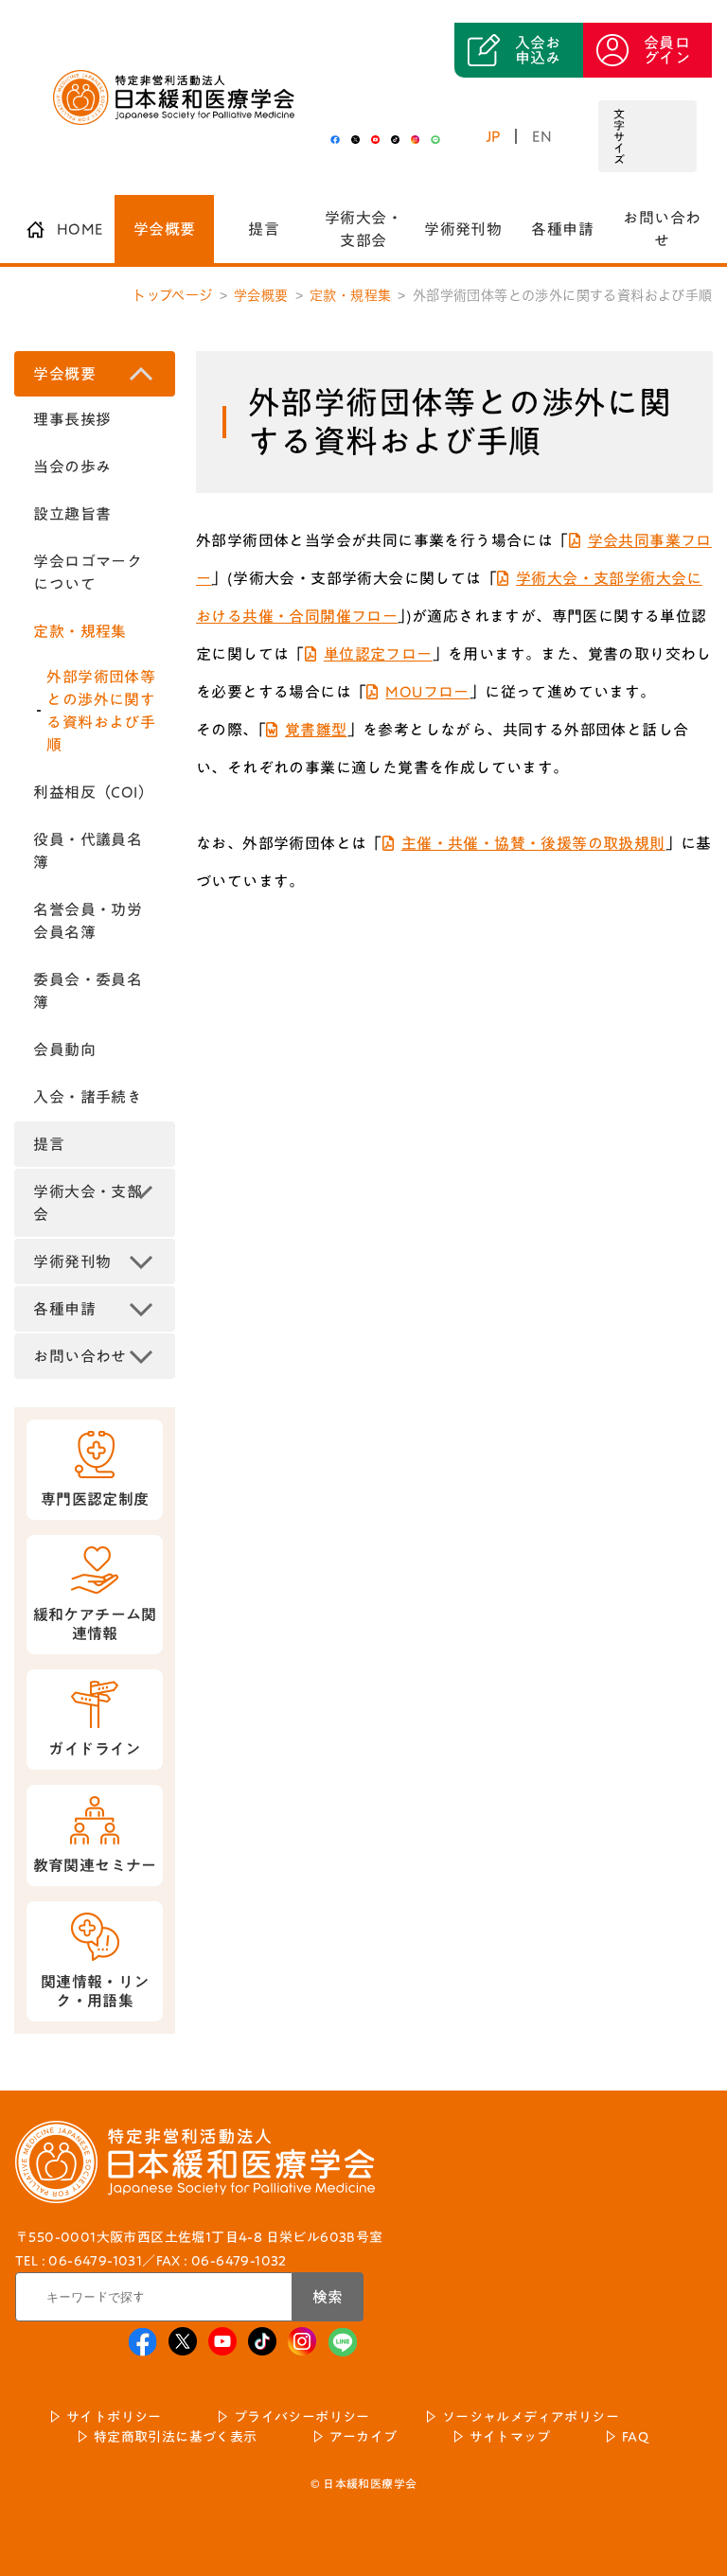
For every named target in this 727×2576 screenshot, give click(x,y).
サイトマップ (510, 2437)
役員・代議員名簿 (88, 851)
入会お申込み (538, 50)
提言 (264, 229)
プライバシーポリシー (302, 2417)
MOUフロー (427, 692)
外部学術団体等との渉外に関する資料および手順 (101, 711)
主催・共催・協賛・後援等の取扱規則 (533, 843)
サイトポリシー (114, 2417)
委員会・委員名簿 (88, 991)
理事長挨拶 (72, 419)
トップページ (172, 295)
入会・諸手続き (88, 1097)
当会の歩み (72, 467)
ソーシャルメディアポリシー (531, 2417)
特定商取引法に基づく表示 (176, 2437)
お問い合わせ (662, 229)
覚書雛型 (316, 730)
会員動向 (64, 1050)
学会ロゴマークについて (88, 573)
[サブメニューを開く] (141, 374)
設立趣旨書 (72, 514)
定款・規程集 (350, 295)
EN (542, 136)
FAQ (635, 2437)
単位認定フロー (378, 654)
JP (494, 136)
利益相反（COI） (93, 792)
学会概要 (165, 229)
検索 (328, 2297)
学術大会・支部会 (363, 229)
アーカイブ (363, 2437)
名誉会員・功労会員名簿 (88, 921)
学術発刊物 (463, 229)
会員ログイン (667, 50)
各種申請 (562, 229)
